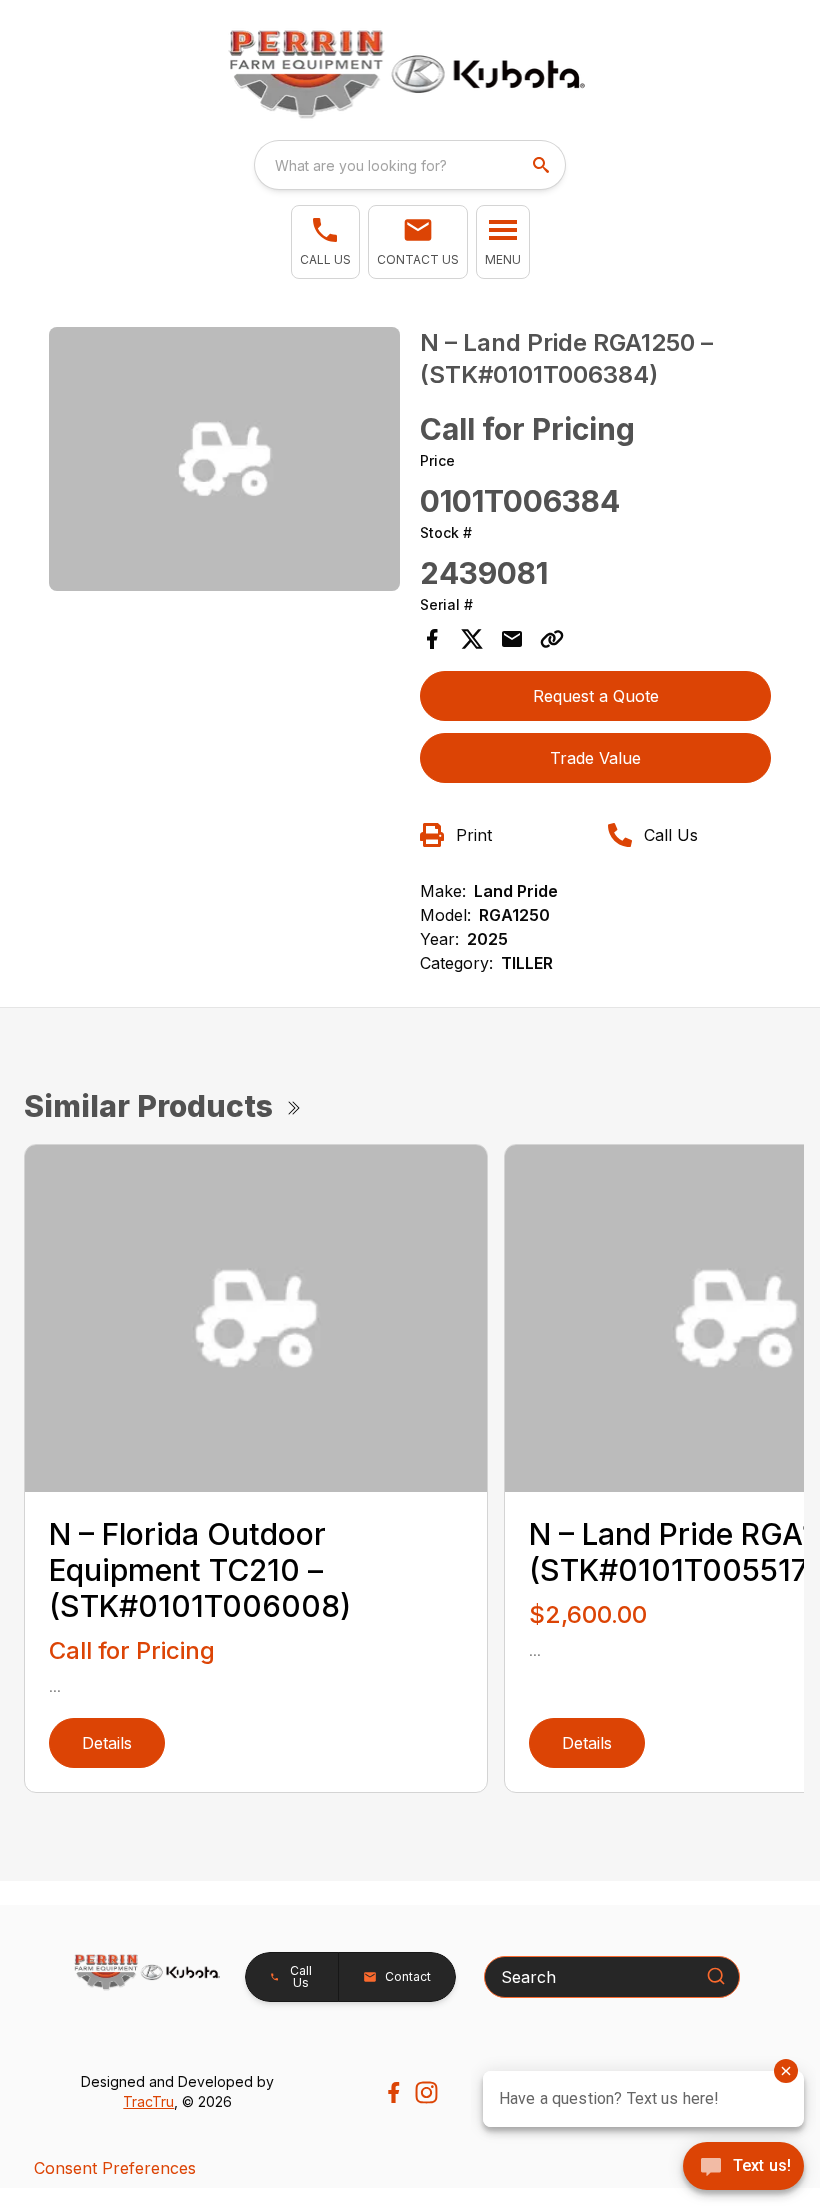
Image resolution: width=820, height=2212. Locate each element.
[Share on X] (472, 639)
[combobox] (410, 165)
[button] (325, 242)
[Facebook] (393, 2092)
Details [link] (107, 1743)
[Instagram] (426, 2092)
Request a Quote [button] (596, 696)
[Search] (716, 1976)
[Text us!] (743, 2168)
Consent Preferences (115, 2168)
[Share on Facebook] (432, 639)
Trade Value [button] (595, 758)
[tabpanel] (224, 461)
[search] (543, 165)
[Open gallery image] (224, 458)
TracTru (148, 2101)
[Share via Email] (512, 639)
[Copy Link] (552, 639)
